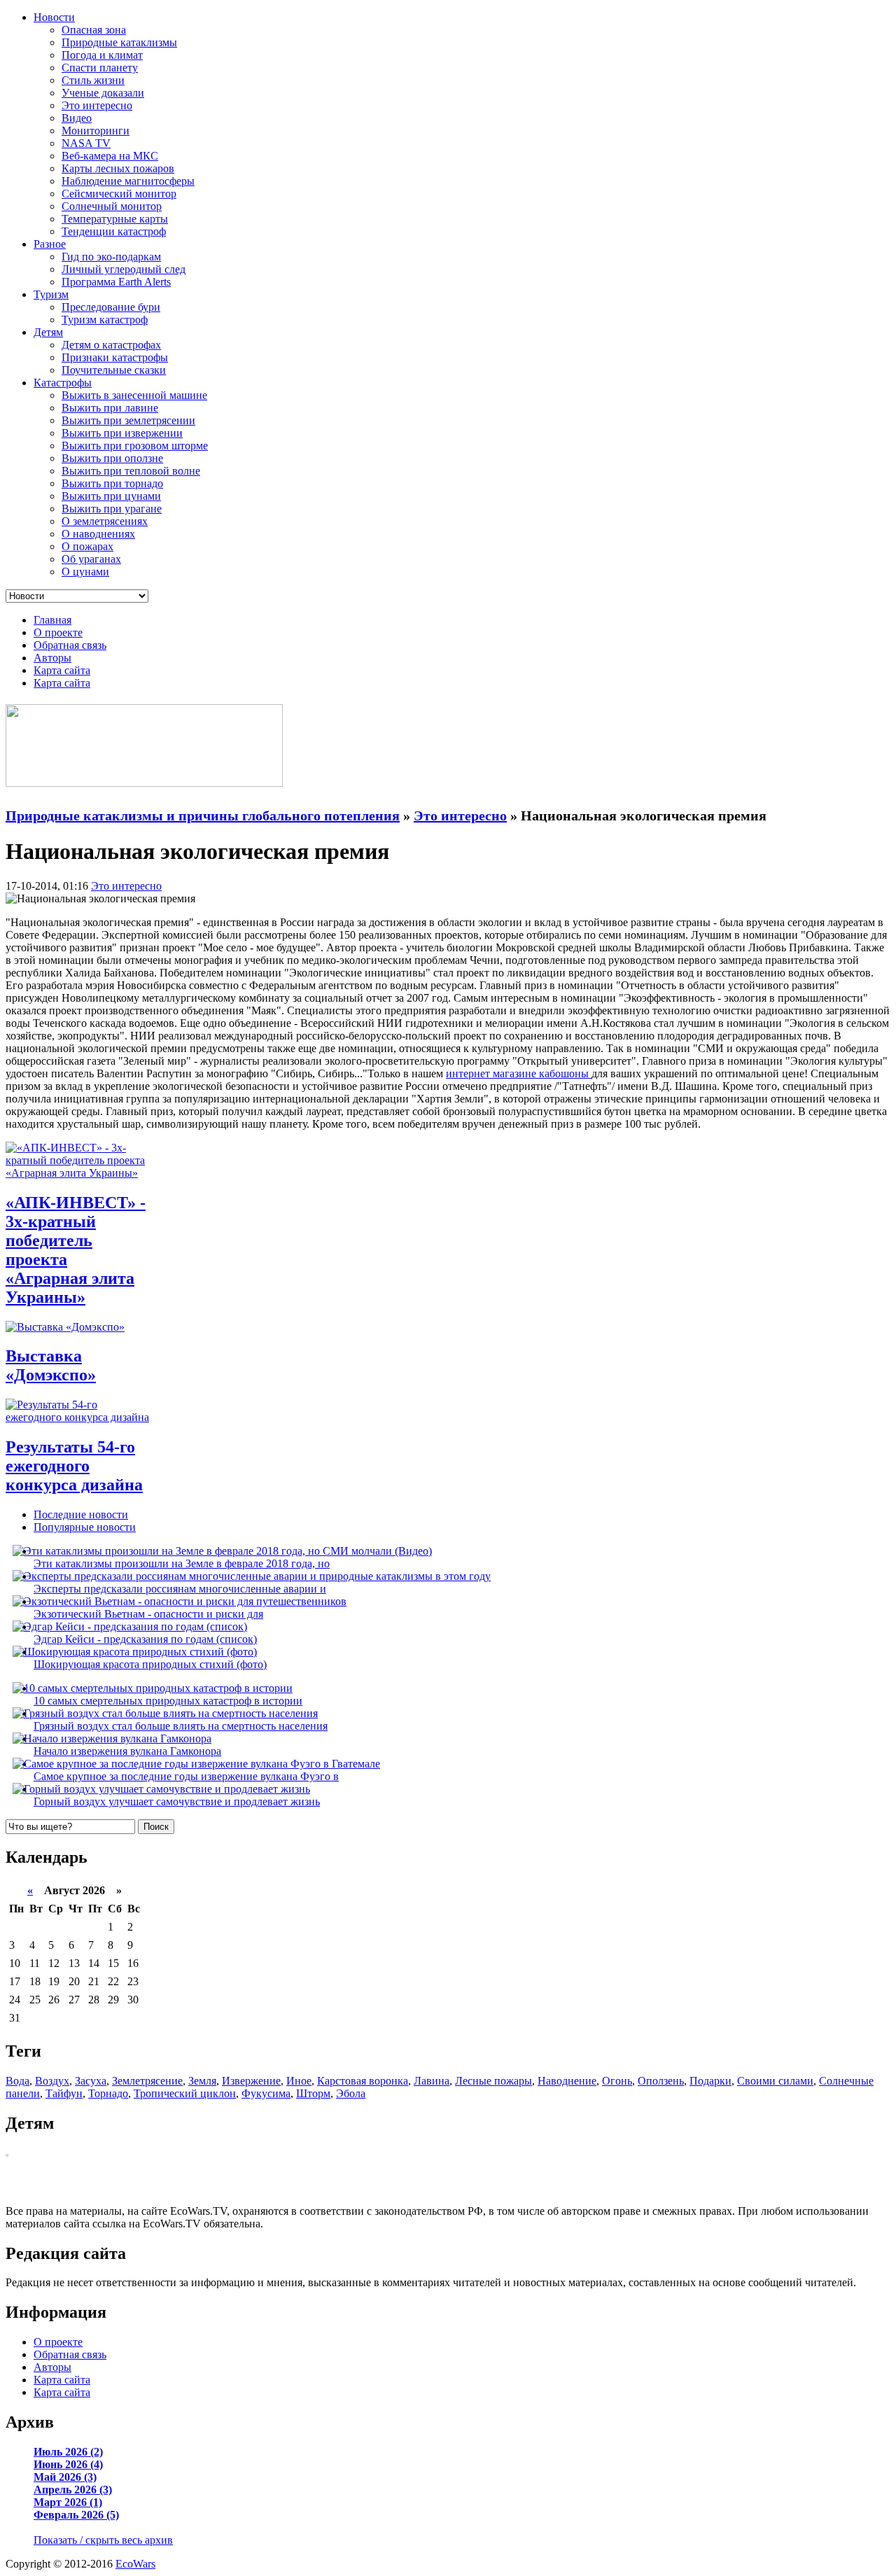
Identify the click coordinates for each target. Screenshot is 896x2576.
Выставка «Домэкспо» (51, 1365)
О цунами (85, 572)
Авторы (52, 658)
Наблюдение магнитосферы (128, 181)
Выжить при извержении (122, 433)
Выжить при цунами (111, 496)
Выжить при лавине (110, 408)
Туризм (51, 294)
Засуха (91, 2081)
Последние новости (81, 1514)
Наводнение (567, 2081)
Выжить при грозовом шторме (135, 446)
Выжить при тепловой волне (131, 471)
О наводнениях (98, 534)
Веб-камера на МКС (110, 156)
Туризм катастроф (105, 320)
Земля (202, 2081)
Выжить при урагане (112, 509)
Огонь (617, 2081)
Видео (77, 118)
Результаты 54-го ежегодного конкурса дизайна (74, 1466)
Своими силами (775, 2081)
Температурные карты (115, 219)
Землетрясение (147, 2081)
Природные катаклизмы (119, 42)
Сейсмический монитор (119, 194)
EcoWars (135, 2564)
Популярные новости (85, 1527)
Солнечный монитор (112, 206)
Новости (54, 17)
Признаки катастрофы (115, 357)
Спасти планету (100, 68)
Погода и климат (102, 55)
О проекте (58, 632)
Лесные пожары (493, 2081)
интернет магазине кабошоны (519, 1073)
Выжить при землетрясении (128, 420)
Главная (52, 620)
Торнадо (108, 2093)
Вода (17, 2081)
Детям (48, 332)
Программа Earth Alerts (116, 282)
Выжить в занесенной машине (134, 395)
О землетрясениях (105, 521)
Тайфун (64, 2093)
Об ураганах (91, 559)
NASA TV (86, 143)
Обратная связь (70, 645)
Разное (50, 244)
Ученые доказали (103, 93)
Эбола (351, 2093)
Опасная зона (94, 30)
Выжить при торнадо (112, 483)
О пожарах (87, 546)
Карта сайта (62, 670)
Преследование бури (111, 307)
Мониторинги (96, 131)
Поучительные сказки (114, 370)
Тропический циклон (185, 2093)
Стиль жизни (93, 80)
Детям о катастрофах (111, 345)
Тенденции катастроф (114, 231)
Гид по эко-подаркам (111, 257)
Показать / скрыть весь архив (103, 2540)
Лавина (432, 2081)
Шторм (313, 2093)
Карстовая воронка (363, 2081)
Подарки (710, 2081)
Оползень (661, 2081)
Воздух (52, 2081)
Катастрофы (63, 383)
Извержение (251, 2081)
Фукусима (266, 2093)
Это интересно (97, 105)
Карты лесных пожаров (118, 168)
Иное (299, 2081)
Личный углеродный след (124, 269)
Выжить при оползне (112, 458)
